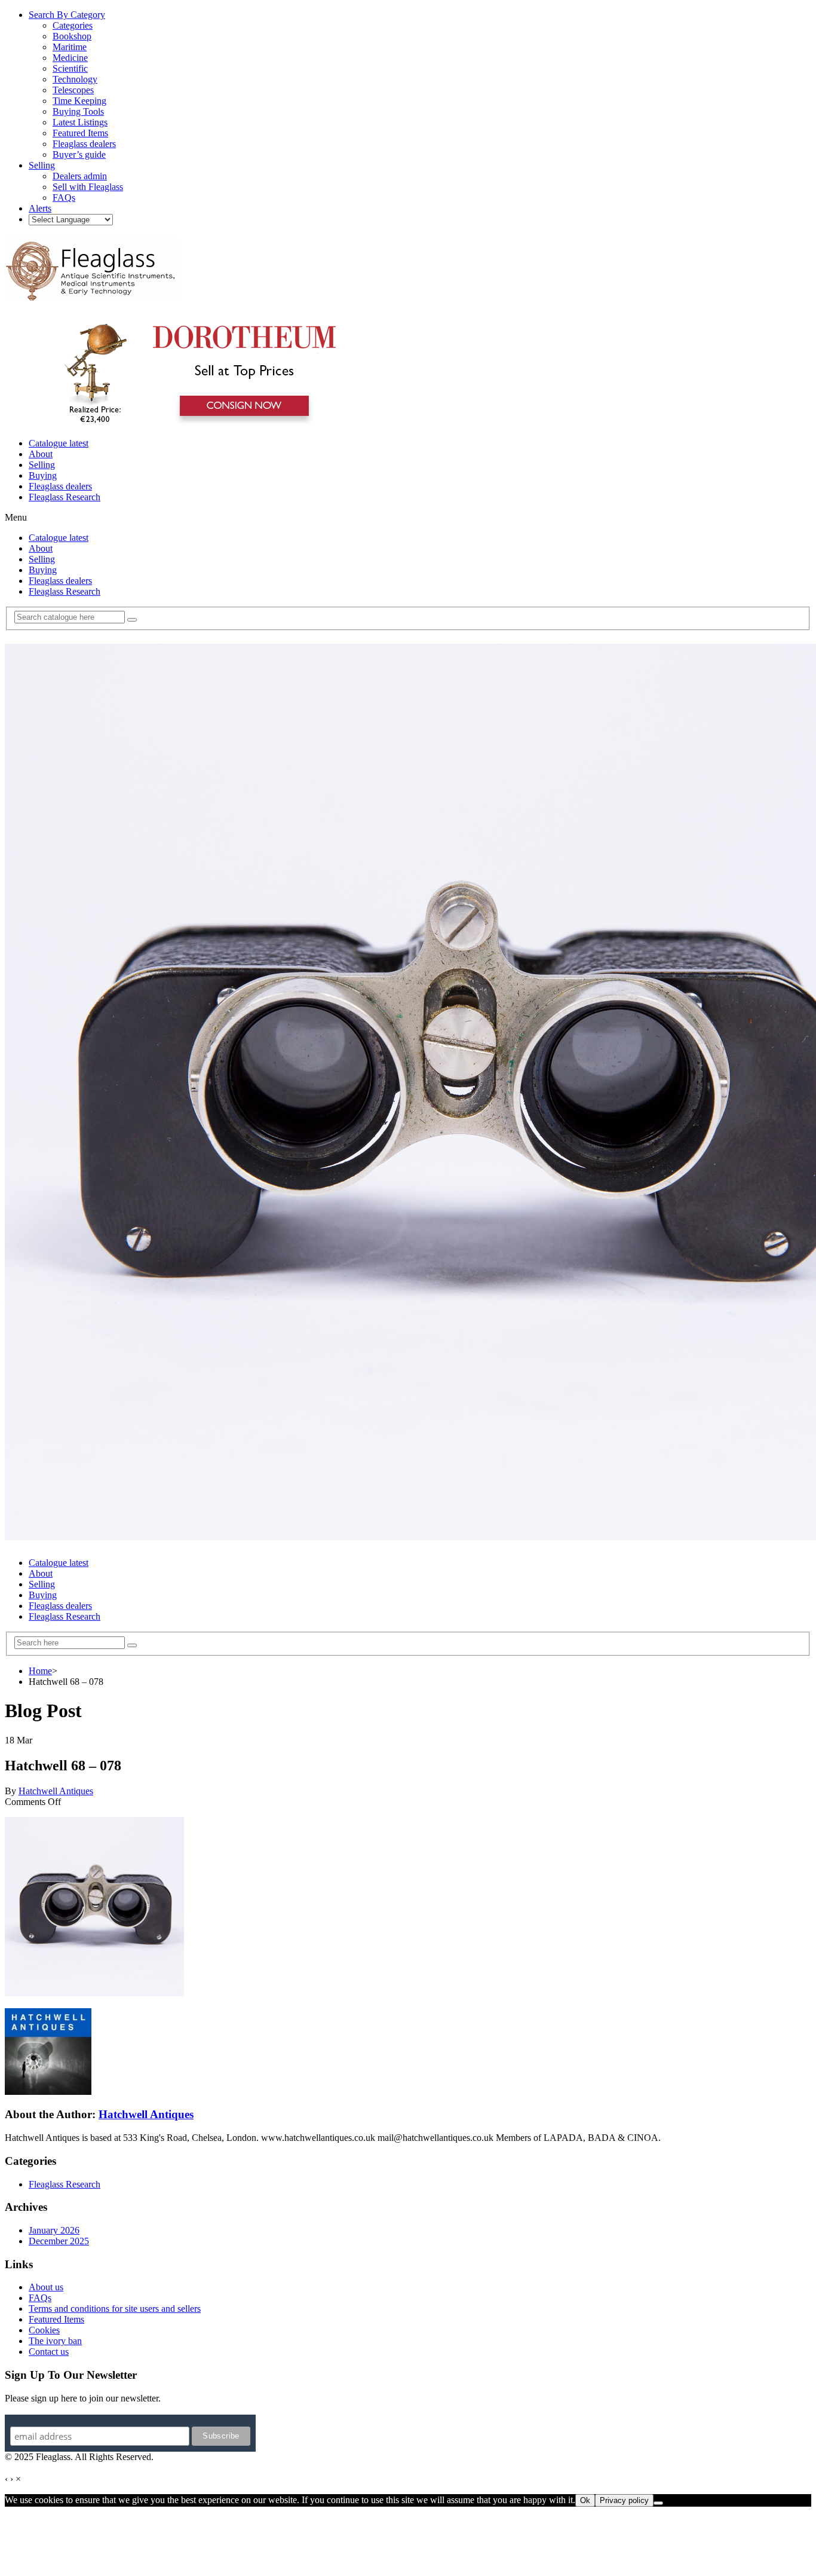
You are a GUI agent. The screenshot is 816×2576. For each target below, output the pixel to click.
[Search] (132, 620)
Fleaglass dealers (60, 486)
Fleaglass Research (65, 497)
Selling (42, 465)
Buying (43, 475)
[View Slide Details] (194, 423)
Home (40, 1671)
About (41, 454)
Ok (585, 2500)
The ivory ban (55, 2341)
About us (46, 2287)
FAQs (40, 2298)
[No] (658, 2503)
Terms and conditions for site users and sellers (115, 2309)
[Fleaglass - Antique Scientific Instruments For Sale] (91, 294)
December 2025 (59, 2241)
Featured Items (56, 2319)
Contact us (49, 2352)
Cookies (44, 2330)
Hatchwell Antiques (56, 1791)
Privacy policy (624, 2500)
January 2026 (54, 2230)
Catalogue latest (59, 443)
